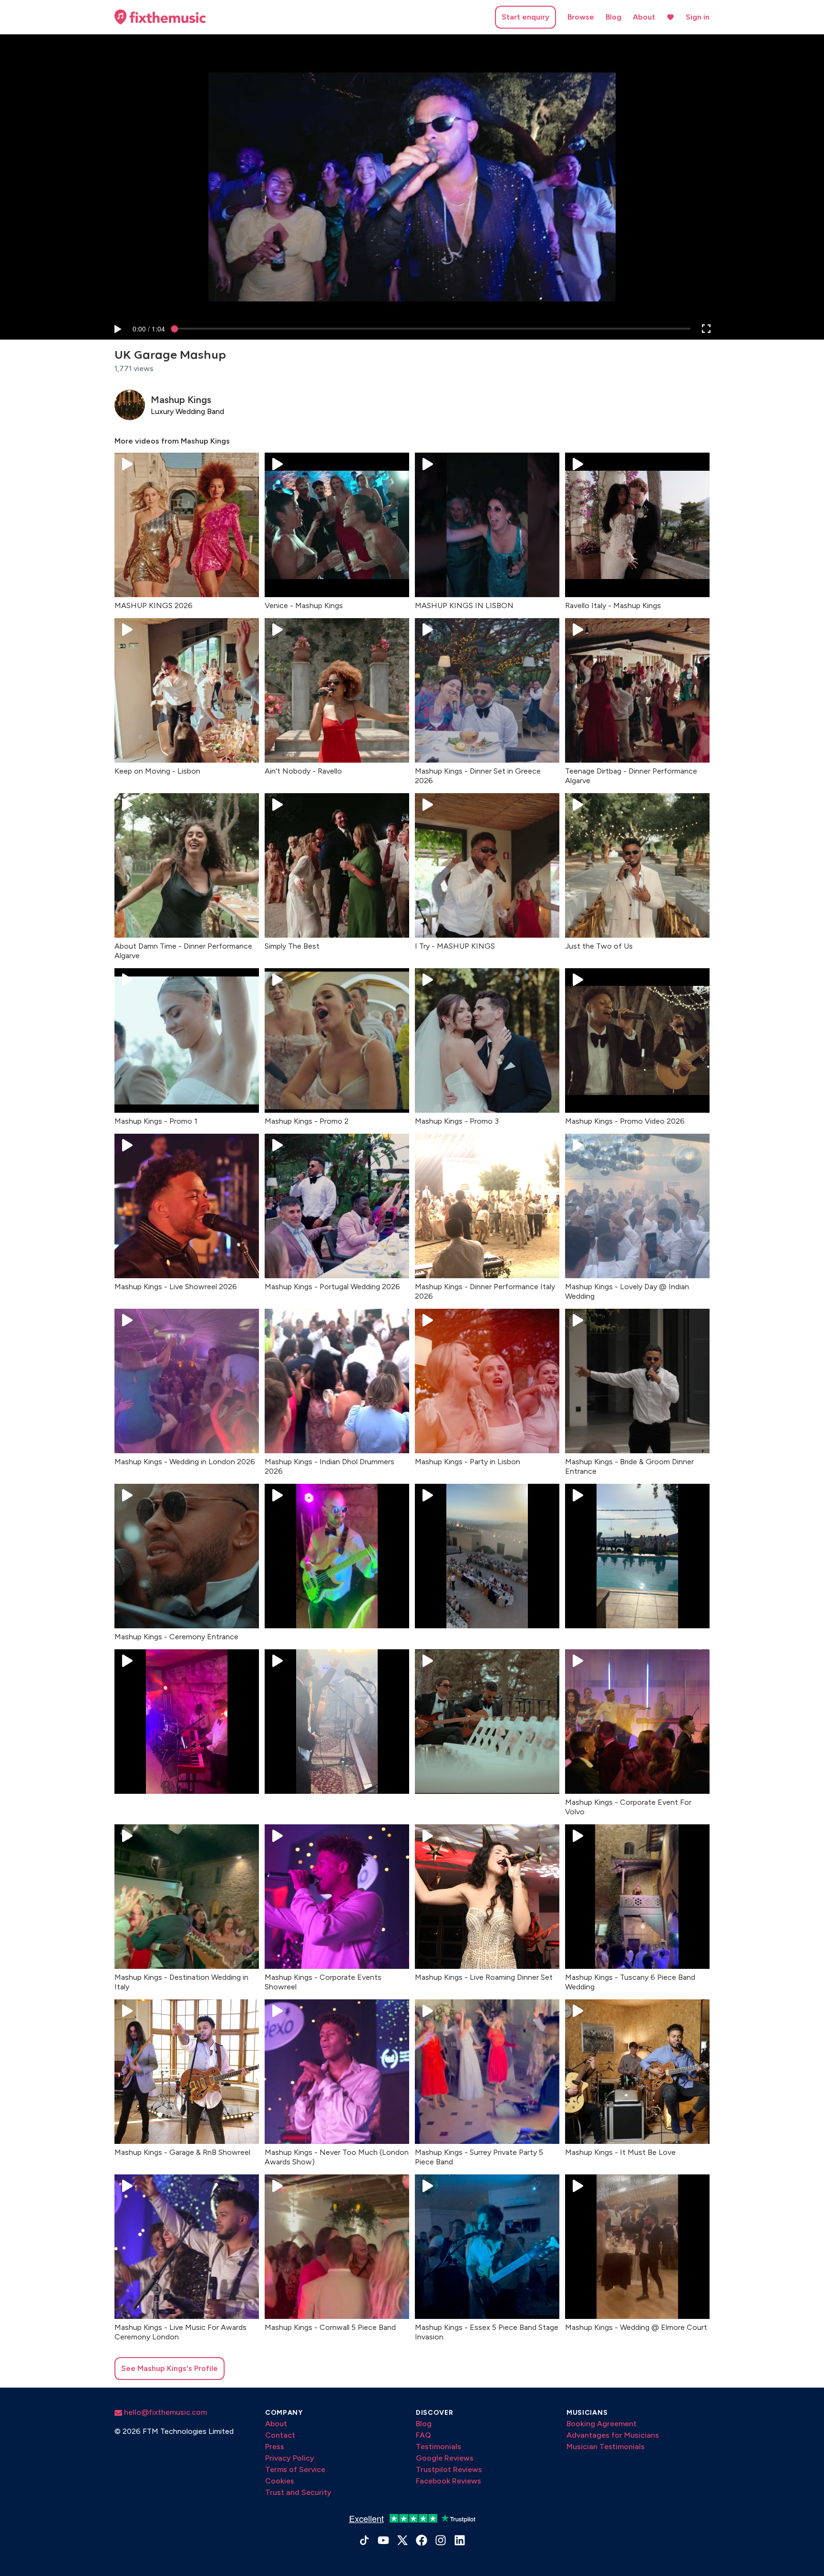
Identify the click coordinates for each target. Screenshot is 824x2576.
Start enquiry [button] (525, 17)
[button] (117, 329)
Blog (613, 17)
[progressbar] (149, 329)
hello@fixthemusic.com (165, 2412)
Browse (581, 17)
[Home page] (160, 17)
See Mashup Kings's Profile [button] (170, 2368)
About (644, 17)
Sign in (698, 17)
